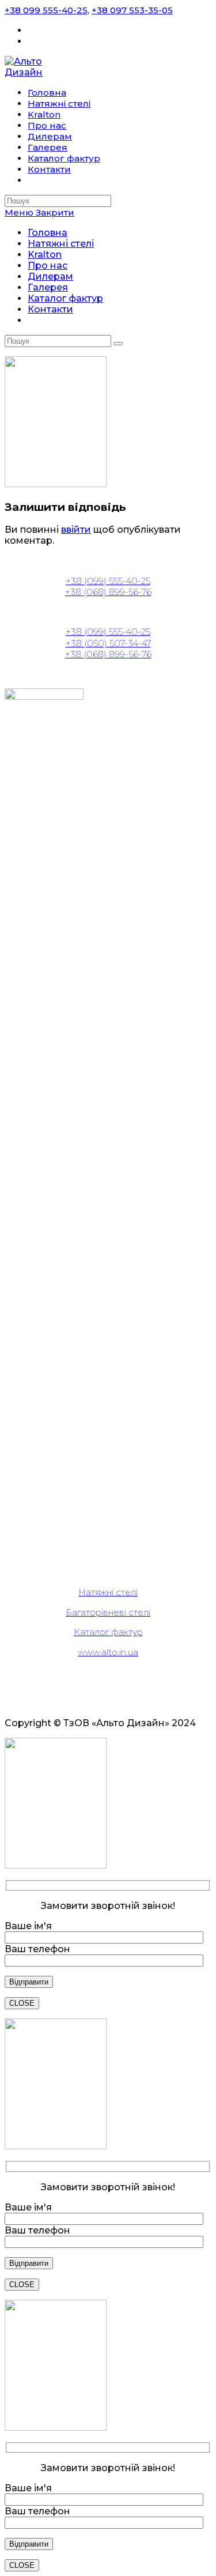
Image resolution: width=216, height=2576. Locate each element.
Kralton (45, 255)
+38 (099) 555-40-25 (108, 581)
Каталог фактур (65, 298)
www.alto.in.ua (108, 1652)
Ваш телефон (37, 1949)
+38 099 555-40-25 (46, 10)
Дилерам (50, 276)
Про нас (48, 265)
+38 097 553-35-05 (132, 10)
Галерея (48, 287)
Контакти (50, 309)
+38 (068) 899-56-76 (108, 592)
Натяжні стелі (61, 244)
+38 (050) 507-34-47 (108, 643)
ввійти (76, 530)
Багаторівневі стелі (108, 1612)
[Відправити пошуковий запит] (118, 344)
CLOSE (22, 2003)
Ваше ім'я (28, 1926)
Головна (48, 233)
